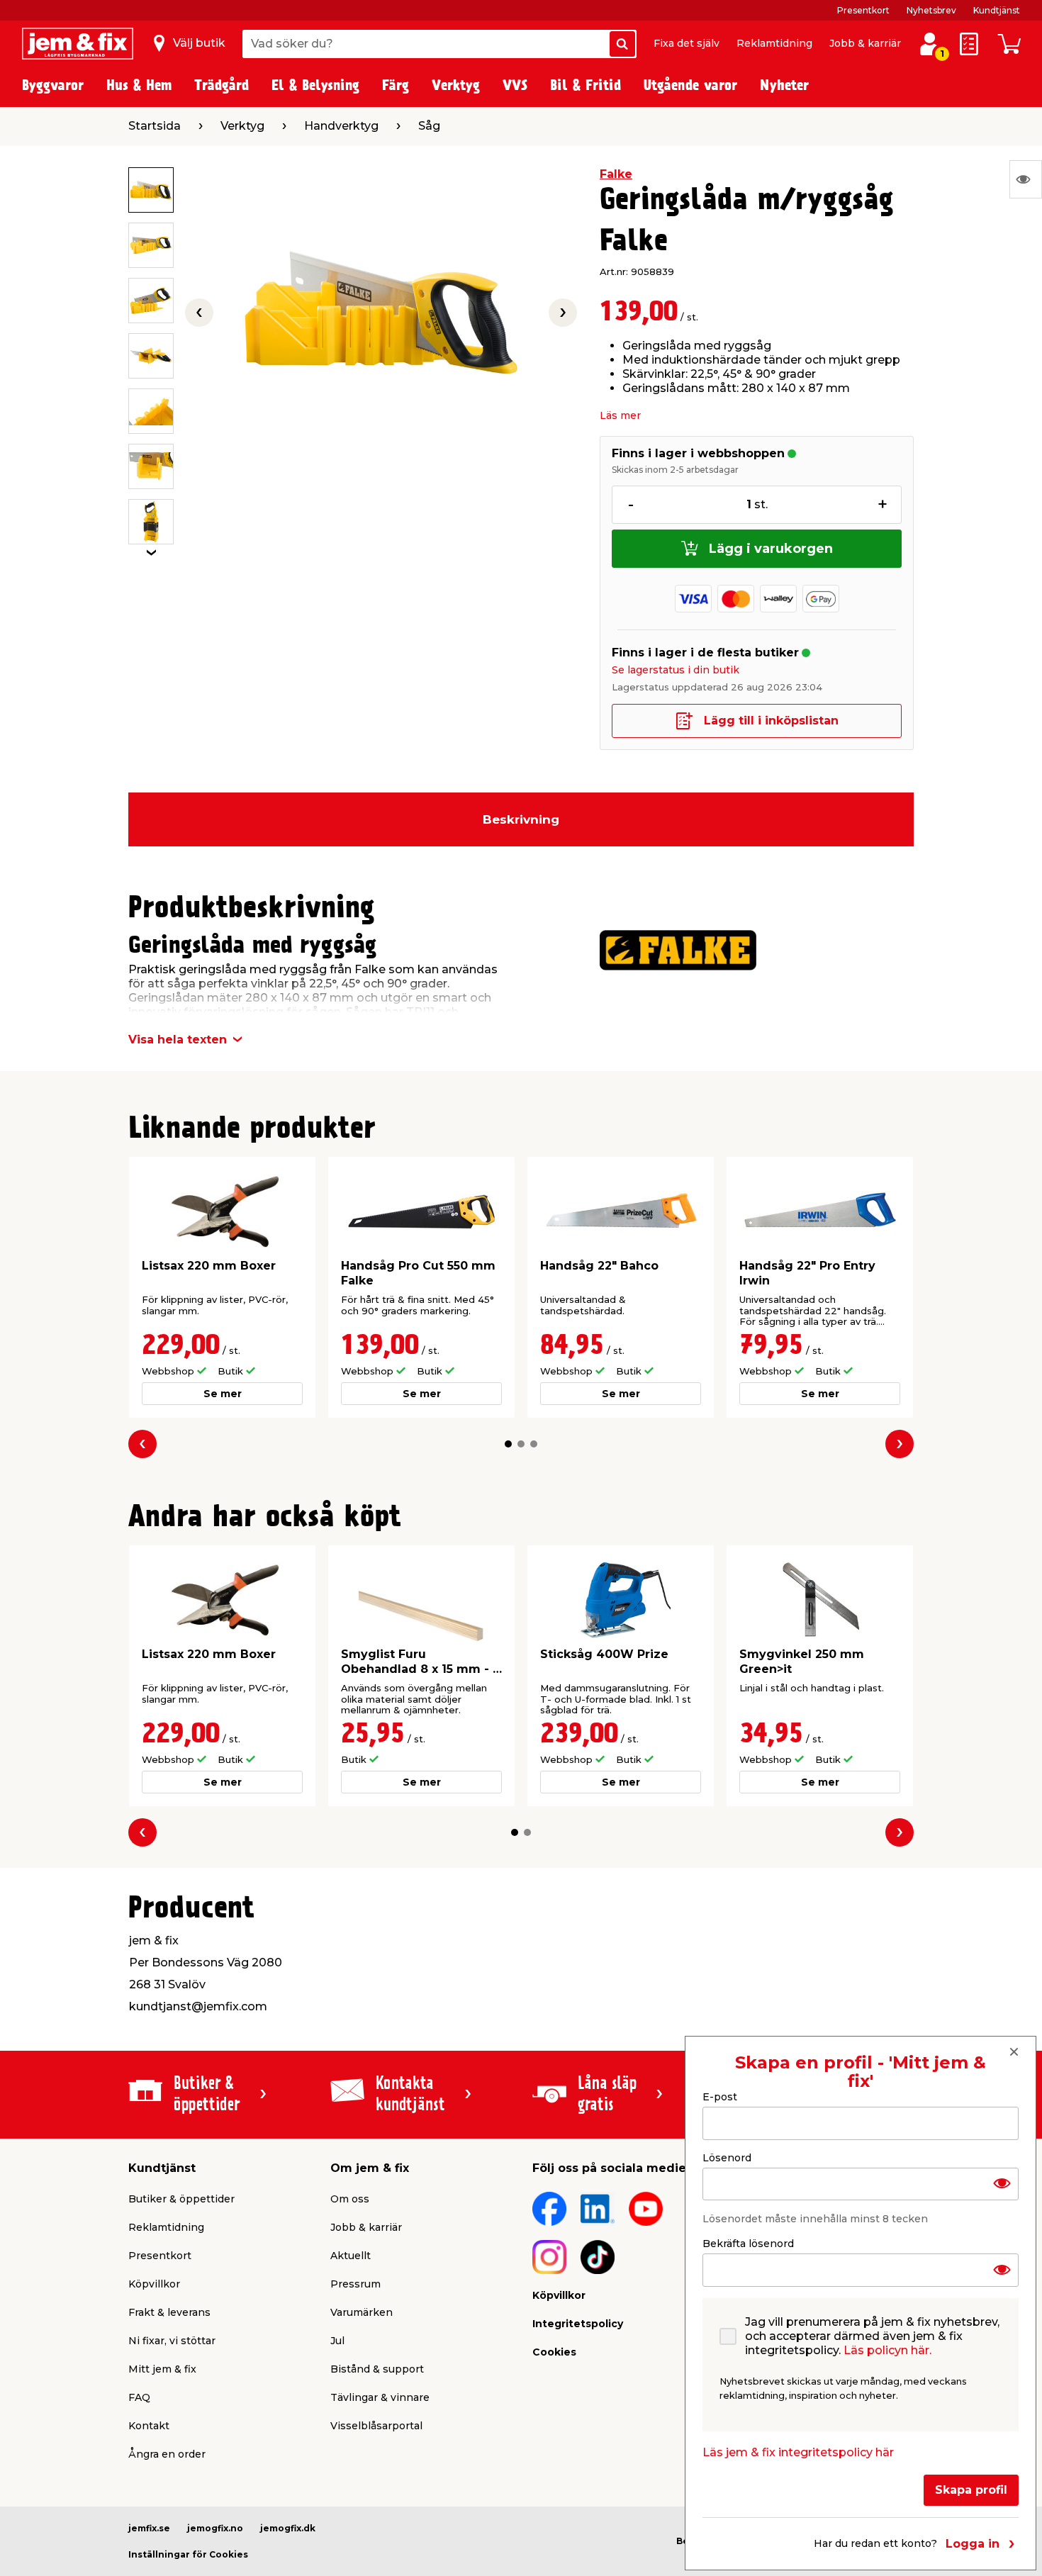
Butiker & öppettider (181, 2199)
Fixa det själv (687, 43)
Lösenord (727, 2157)
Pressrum (355, 2284)
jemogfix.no (215, 2528)
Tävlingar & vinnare (380, 2397)
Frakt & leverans (169, 2312)
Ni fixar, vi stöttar (172, 2341)
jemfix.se (149, 2528)
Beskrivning (521, 819)
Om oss (350, 2199)
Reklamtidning (774, 43)
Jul (337, 2341)
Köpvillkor (154, 2284)
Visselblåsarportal (376, 2426)
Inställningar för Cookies (188, 2554)
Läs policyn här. (887, 2350)
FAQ (139, 2397)
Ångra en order (167, 2454)
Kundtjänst (997, 10)
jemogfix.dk (288, 2528)
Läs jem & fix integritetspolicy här (798, 2452)
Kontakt (149, 2426)
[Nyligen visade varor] (1026, 179)
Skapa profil (971, 2490)
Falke (616, 174)
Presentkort (863, 10)
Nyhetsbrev (931, 10)
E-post (720, 2097)
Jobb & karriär (865, 43)
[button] (508, 1444)
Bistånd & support (377, 2369)
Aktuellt (351, 2256)
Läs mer (620, 415)
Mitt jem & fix (162, 2369)
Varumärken (362, 2312)
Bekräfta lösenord (748, 2244)
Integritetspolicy (578, 2324)
